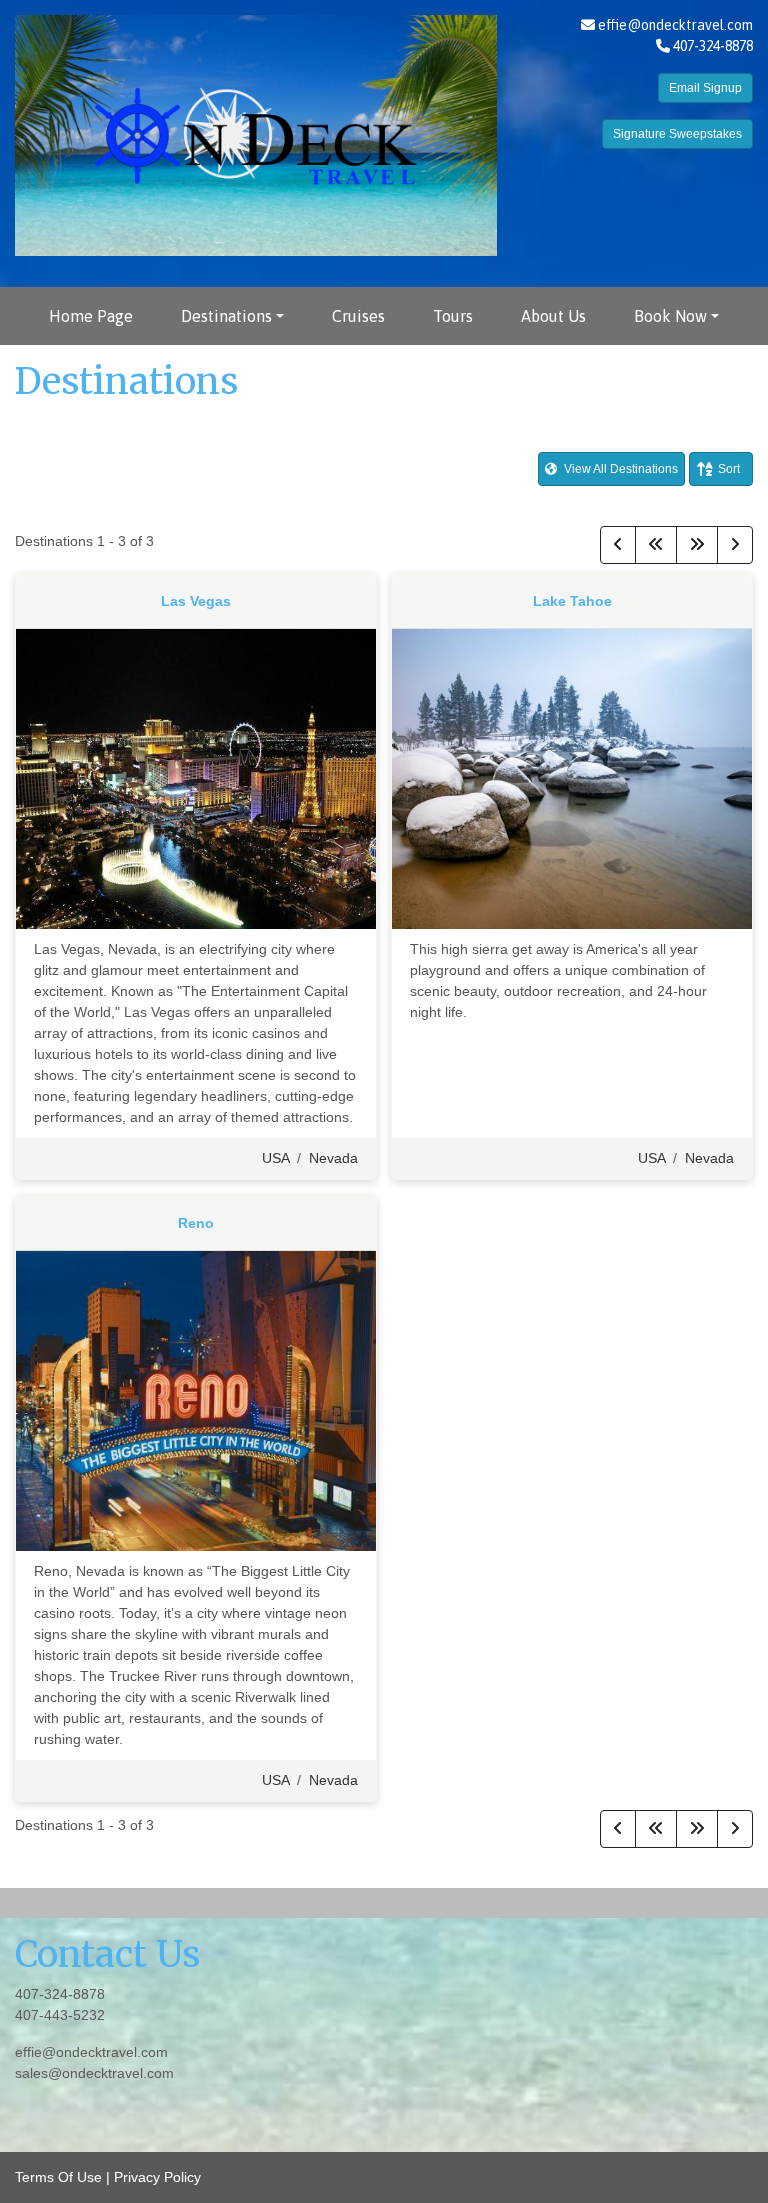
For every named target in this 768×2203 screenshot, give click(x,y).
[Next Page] (735, 545)
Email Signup (705, 88)
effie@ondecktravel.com (675, 25)
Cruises (358, 316)
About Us (553, 316)
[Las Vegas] (196, 777)
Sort (729, 469)
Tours (453, 316)
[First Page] (656, 545)
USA (275, 1158)
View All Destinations (619, 469)
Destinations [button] (226, 316)
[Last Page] (697, 545)
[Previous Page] (618, 545)
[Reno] (196, 1399)
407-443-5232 (60, 2015)
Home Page (91, 316)
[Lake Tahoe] (572, 777)
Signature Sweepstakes (677, 134)
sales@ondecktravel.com (94, 2073)
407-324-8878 (60, 1994)
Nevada (333, 1158)
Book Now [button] (670, 316)
